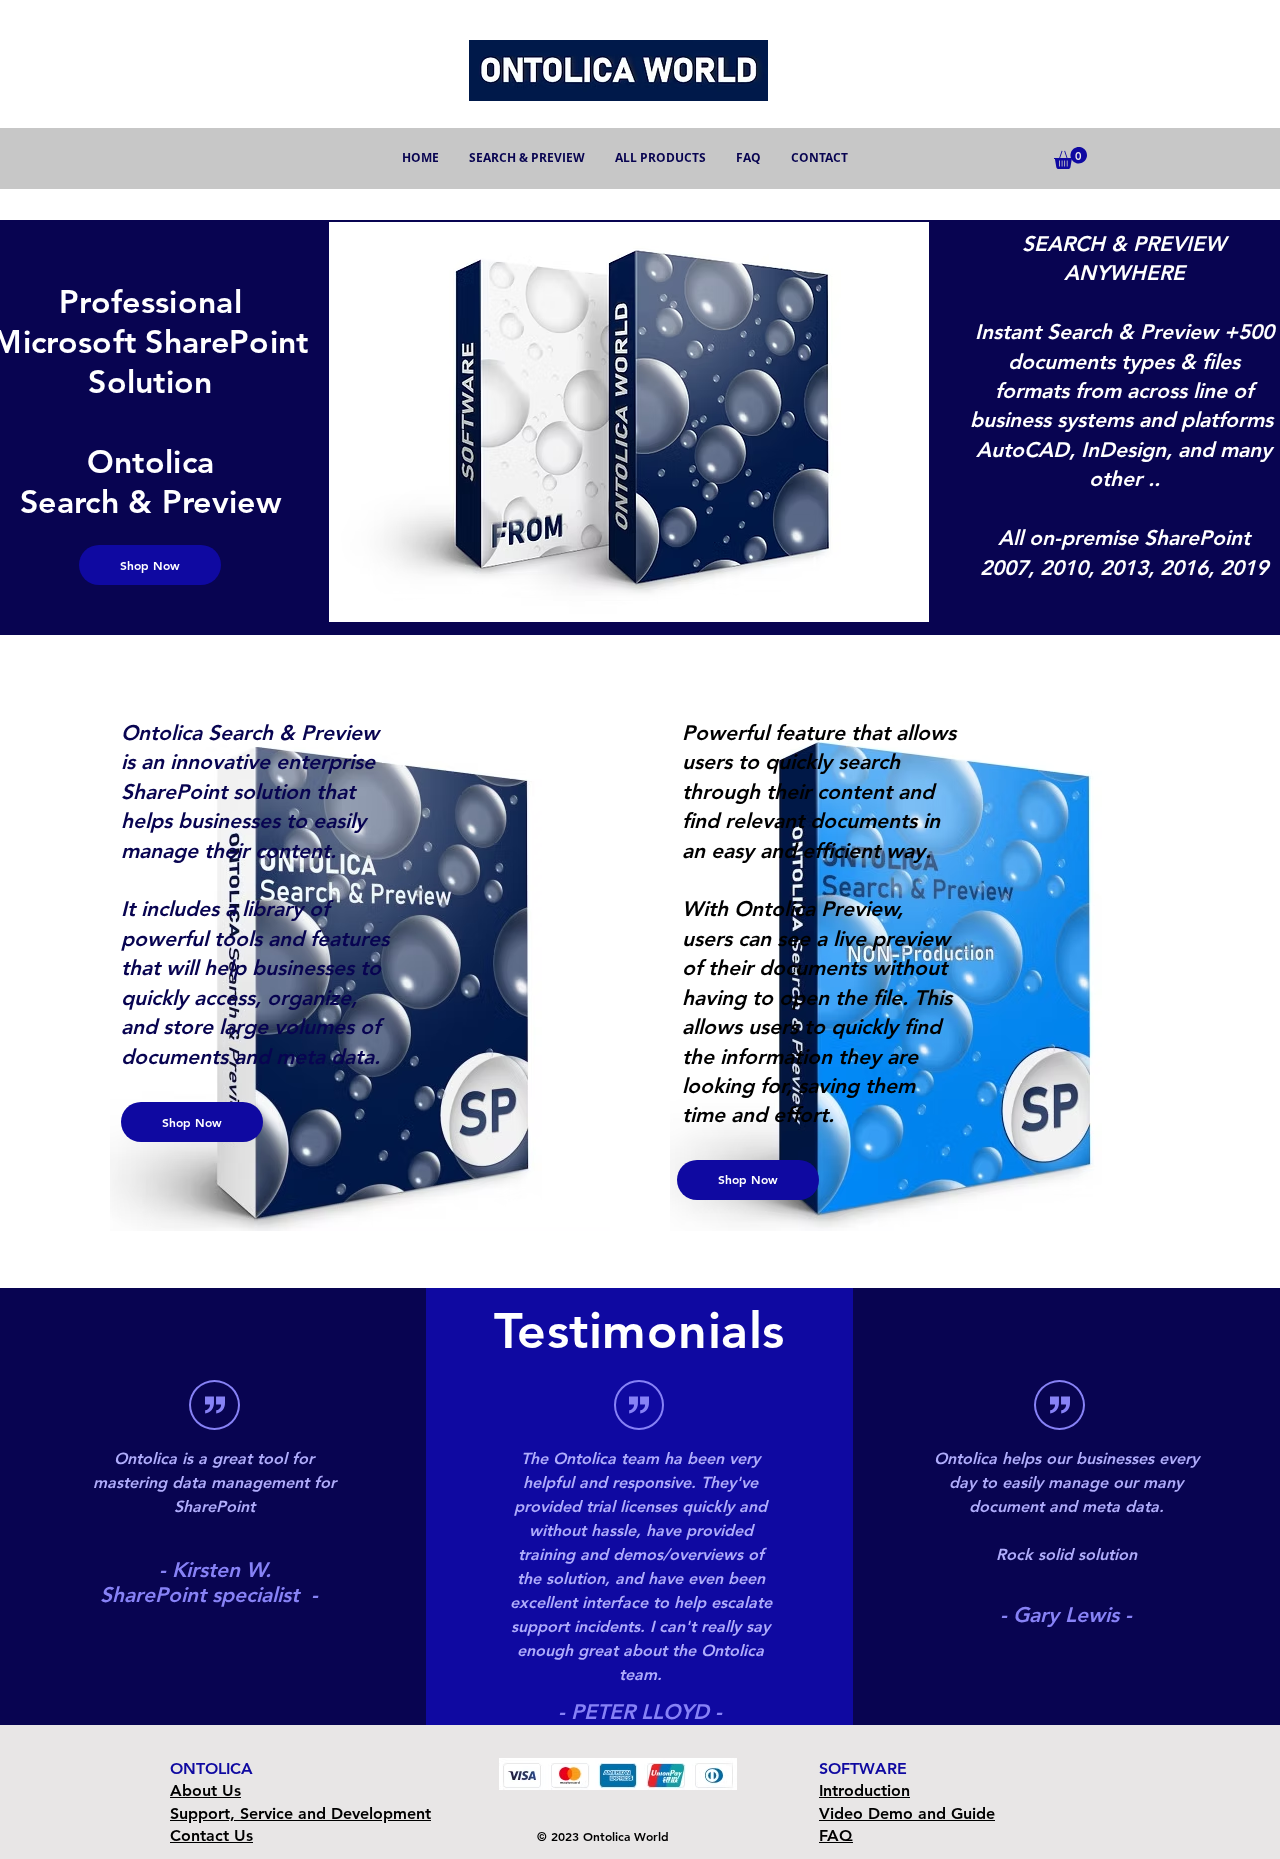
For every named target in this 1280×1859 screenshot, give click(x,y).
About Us (205, 1790)
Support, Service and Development (300, 1813)
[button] (1070, 158)
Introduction (864, 1790)
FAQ (836, 1835)
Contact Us (211, 1835)
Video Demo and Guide (907, 1813)
